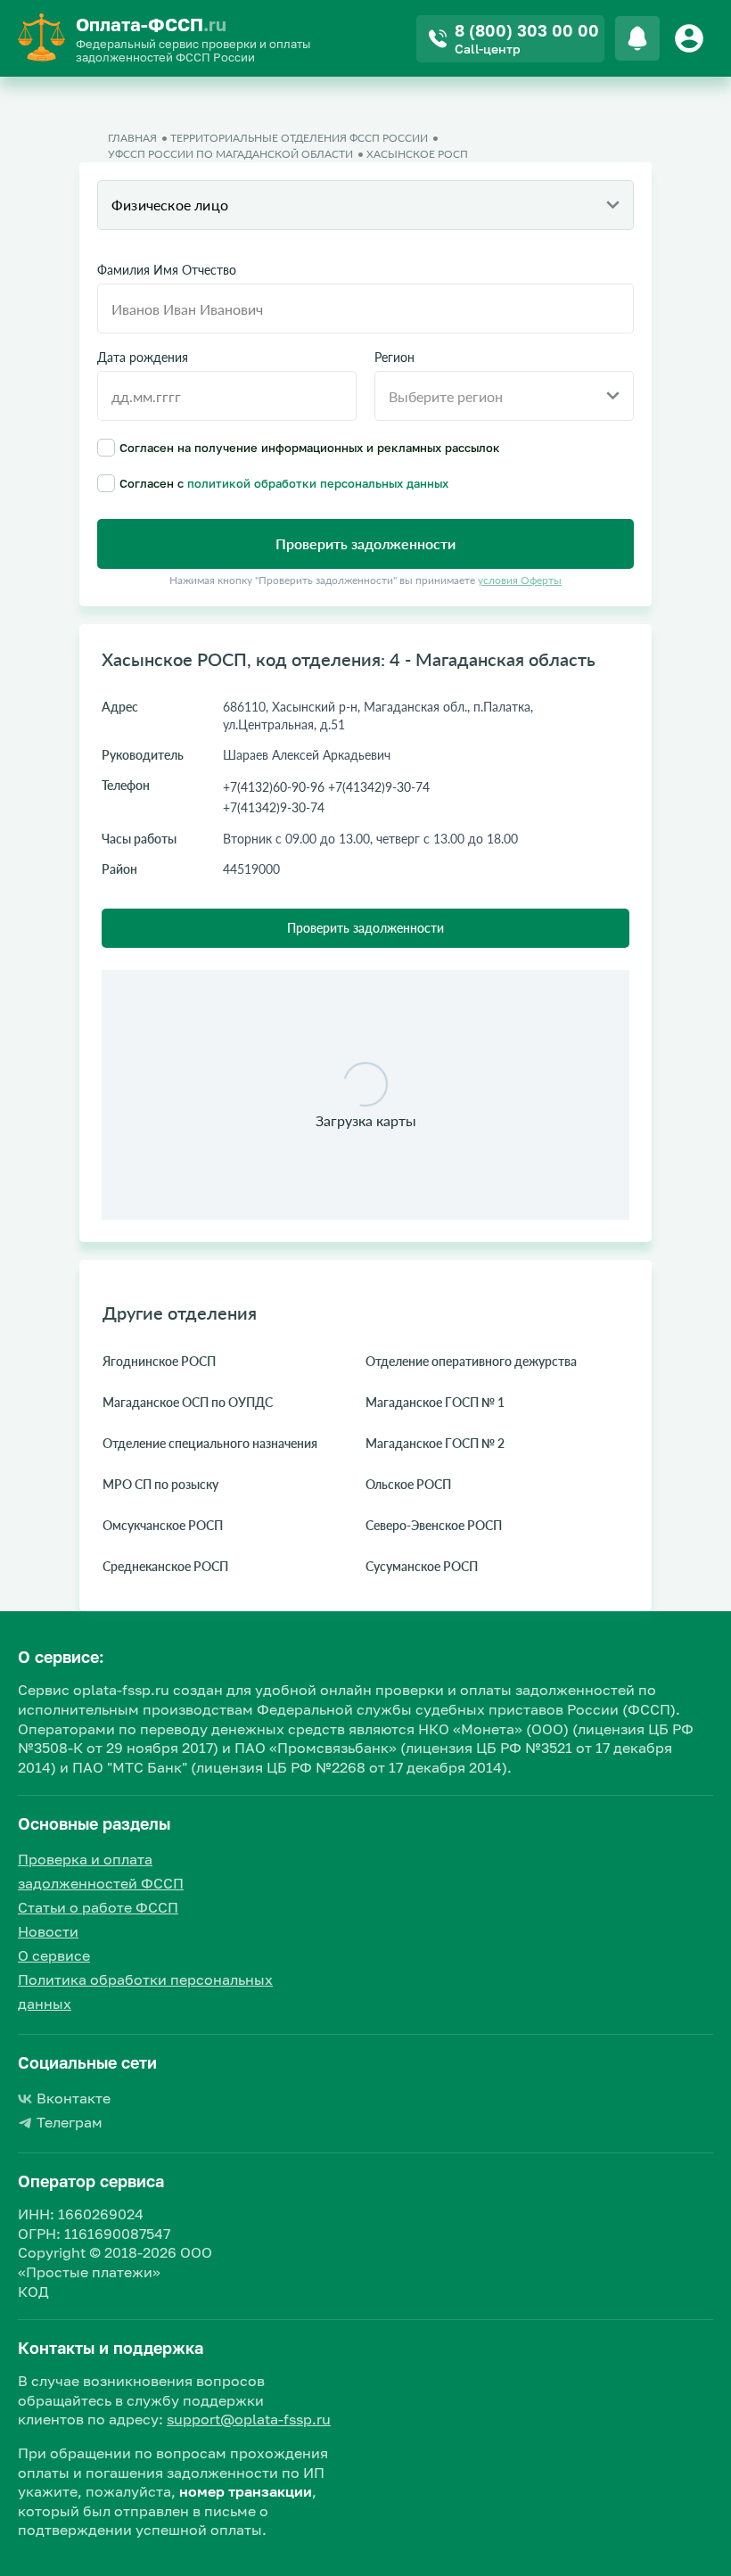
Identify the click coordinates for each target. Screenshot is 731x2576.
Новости (48, 1931)
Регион (394, 358)
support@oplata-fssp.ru (249, 2419)
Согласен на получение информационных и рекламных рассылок (310, 447)
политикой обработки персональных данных (318, 483)
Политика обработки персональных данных (145, 1992)
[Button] (692, 38)
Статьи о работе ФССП (98, 1907)
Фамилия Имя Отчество (167, 270)
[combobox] (365, 205)
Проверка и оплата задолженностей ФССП (101, 1871)
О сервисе (54, 1955)
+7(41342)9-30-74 (274, 807)
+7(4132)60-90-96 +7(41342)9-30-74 (326, 787)
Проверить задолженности (365, 928)
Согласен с (284, 483)
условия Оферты (520, 580)
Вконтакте (74, 2098)
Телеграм (70, 2122)
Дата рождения (143, 358)
